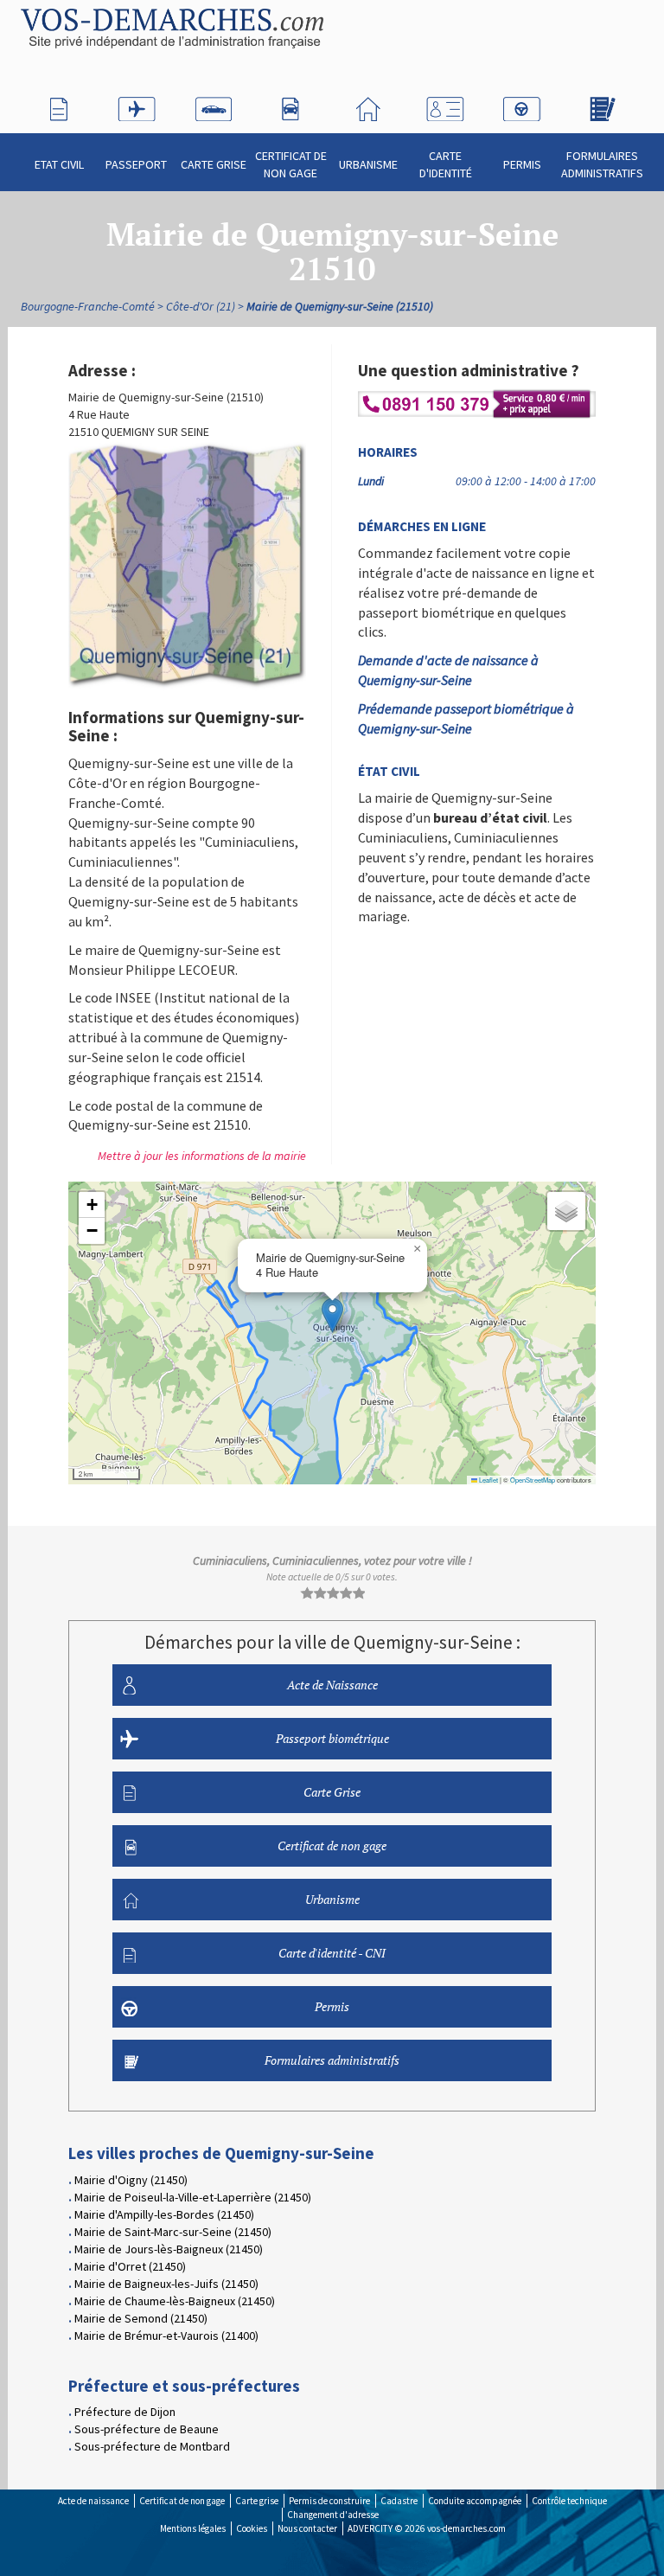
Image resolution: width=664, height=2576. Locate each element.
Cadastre (399, 2501)
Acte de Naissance (332, 1685)
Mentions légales (193, 2528)
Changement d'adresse (333, 2515)
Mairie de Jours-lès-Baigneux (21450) (169, 2249)
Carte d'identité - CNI (332, 1953)
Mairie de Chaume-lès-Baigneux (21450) (175, 2301)
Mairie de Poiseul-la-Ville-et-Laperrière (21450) (193, 2197)
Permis (522, 164)
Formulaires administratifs (602, 164)
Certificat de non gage (291, 164)
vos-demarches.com (466, 2528)
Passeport (136, 164)
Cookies (252, 2528)
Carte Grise (214, 164)
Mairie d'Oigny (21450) (131, 2180)
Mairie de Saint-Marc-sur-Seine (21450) (173, 2232)
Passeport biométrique (332, 1738)
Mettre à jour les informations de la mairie (202, 1156)
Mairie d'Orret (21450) (130, 2266)
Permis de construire (329, 2501)
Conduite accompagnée (475, 2501)
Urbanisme (368, 164)
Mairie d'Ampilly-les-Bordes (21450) (164, 2214)
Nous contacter (307, 2528)
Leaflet (488, 1480)
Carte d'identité (446, 164)
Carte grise (257, 2501)
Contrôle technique (569, 2501)
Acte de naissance (93, 2501)
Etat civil (59, 164)
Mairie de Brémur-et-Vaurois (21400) (166, 2336)
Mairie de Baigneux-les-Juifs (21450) (166, 2284)
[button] (332, 1315)
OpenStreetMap (533, 1480)
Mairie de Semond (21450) (141, 2318)
